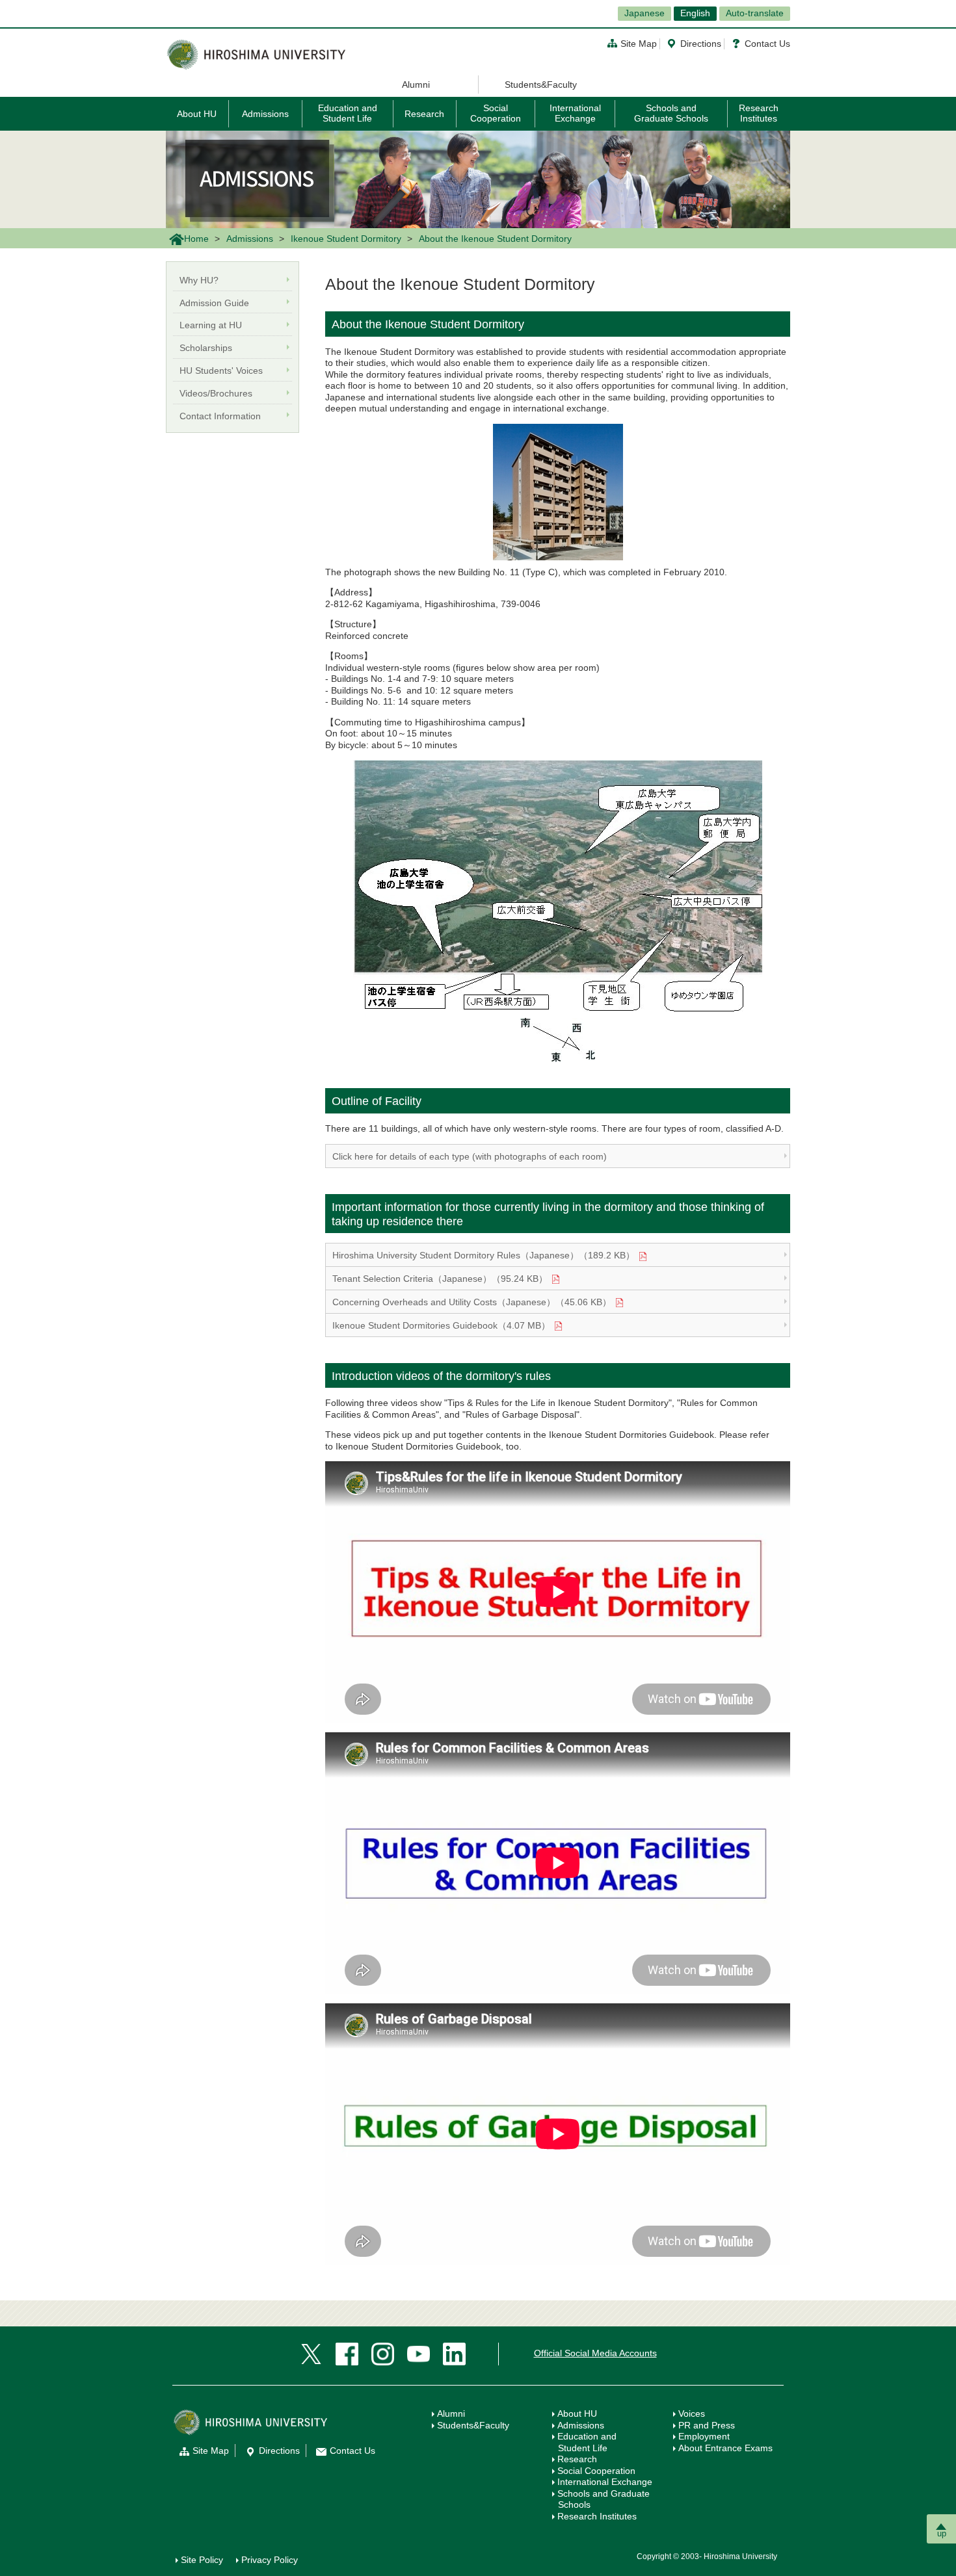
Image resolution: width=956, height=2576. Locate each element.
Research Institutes (759, 113)
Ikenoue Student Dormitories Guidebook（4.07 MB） (441, 1325)
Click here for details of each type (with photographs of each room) (470, 1156)
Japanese (644, 13)
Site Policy (202, 2560)
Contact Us (767, 44)
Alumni (416, 85)
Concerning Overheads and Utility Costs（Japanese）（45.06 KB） (472, 1302)
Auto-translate (755, 13)
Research (424, 114)
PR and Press (707, 2425)
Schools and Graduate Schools (671, 113)
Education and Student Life (348, 113)
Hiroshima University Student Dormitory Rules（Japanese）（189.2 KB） (484, 1255)
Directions (701, 44)
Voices (692, 2413)
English (695, 13)
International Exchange (575, 113)
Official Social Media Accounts (595, 2353)
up (942, 2533)
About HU (197, 114)
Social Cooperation (496, 113)
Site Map (639, 44)
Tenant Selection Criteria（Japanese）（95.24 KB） (440, 1279)
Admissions (265, 114)
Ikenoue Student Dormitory (346, 239)
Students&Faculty (541, 85)
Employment (704, 2436)
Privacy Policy (270, 2560)
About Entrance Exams (725, 2448)
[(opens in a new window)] (311, 2353)
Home (196, 239)
